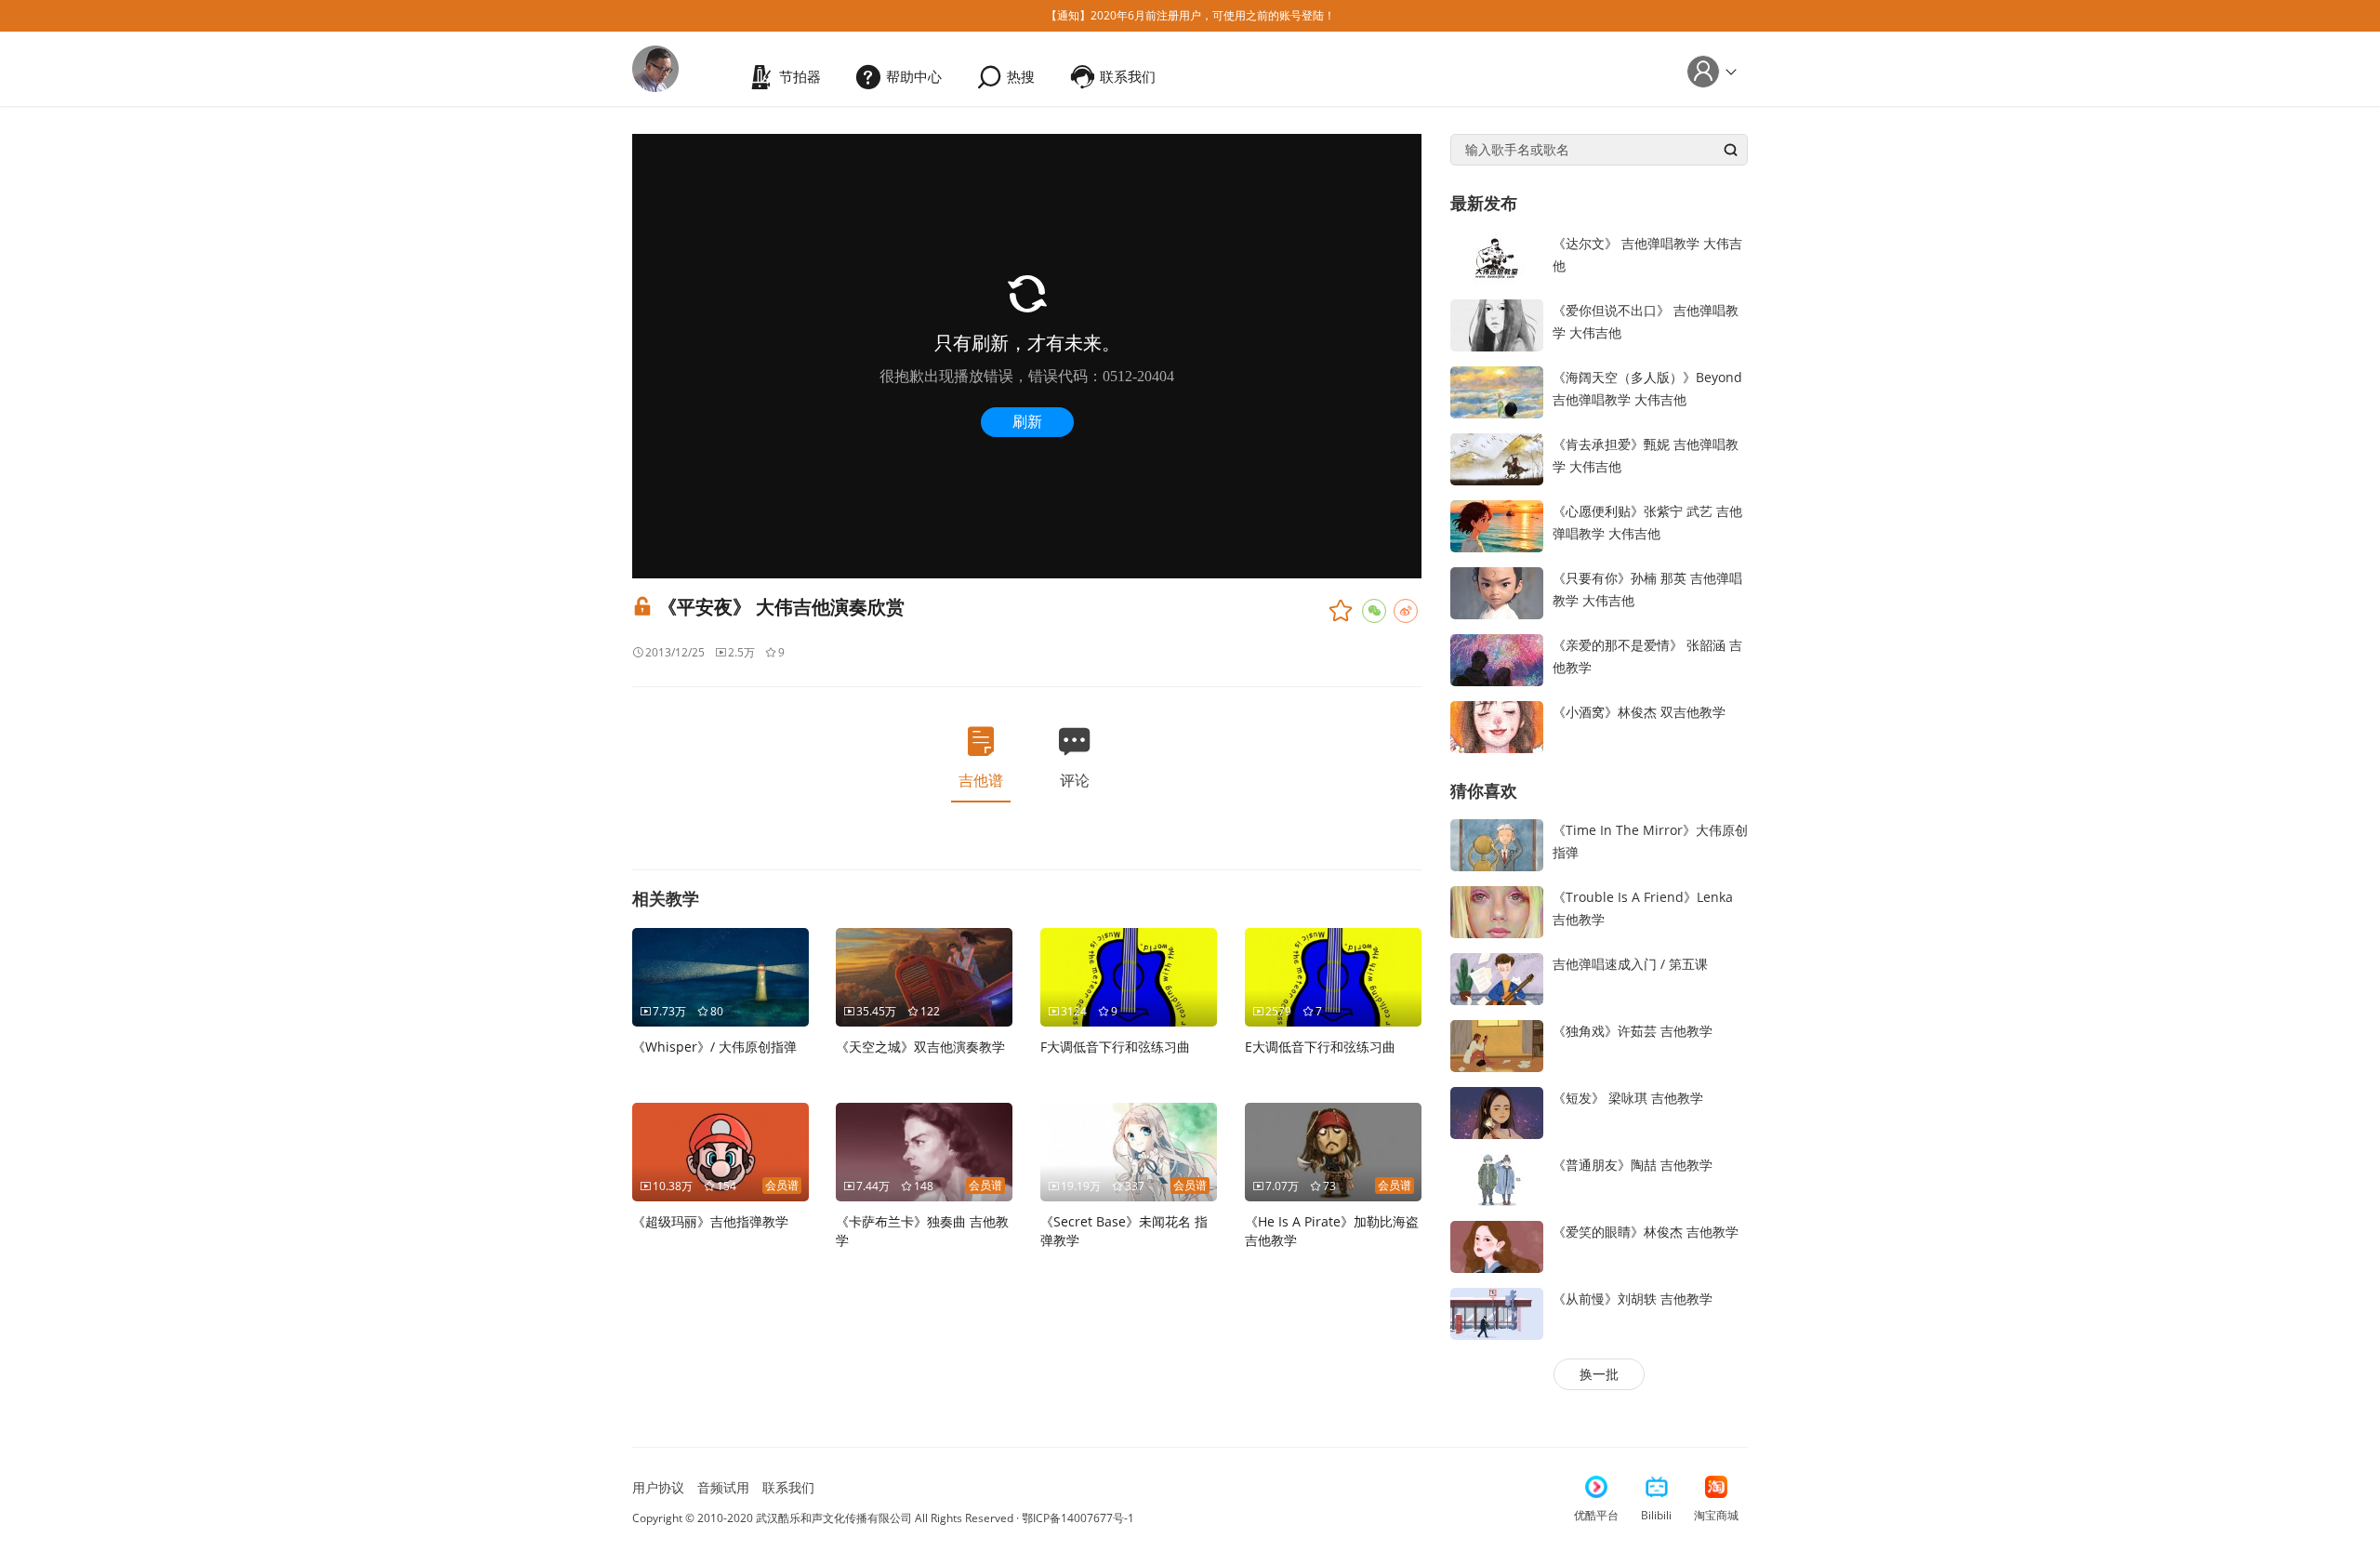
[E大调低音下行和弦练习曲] (1333, 976)
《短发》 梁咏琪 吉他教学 (1628, 1098)
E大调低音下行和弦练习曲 (1320, 1047)
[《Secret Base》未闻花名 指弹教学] (1129, 1151)
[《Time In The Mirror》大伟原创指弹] (1497, 844)
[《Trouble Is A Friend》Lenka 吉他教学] (1497, 911)
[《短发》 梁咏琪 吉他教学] (1497, 1112)
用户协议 (658, 1487)
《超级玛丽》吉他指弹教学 (710, 1221)
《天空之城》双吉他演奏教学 (920, 1047)
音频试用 (723, 1487)
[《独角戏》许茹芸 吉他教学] (1497, 1045)
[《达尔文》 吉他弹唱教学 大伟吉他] (1497, 256)
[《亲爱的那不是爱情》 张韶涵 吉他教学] (1497, 658)
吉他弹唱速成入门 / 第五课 (1630, 964)
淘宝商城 (1716, 1515)
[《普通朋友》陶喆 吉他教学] (1497, 1179)
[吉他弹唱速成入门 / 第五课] (1497, 978)
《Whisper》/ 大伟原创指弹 (714, 1047)
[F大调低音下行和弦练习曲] (1129, 976)
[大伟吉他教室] (655, 67)
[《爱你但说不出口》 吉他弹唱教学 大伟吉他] (1497, 323)
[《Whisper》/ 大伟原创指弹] (721, 976)
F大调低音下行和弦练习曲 (1115, 1047)
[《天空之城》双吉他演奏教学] (924, 976)
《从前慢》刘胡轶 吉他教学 (1633, 1299)
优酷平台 (1596, 1515)
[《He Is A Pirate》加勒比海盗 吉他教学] (1333, 1151)
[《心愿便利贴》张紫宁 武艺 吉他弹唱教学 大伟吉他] (1497, 524)
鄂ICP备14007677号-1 (1078, 1518)
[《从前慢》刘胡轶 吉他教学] (1497, 1312)
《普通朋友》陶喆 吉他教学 (1633, 1165)
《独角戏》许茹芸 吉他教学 (1633, 1031)
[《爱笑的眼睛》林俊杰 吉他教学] (1497, 1246)
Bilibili (1656, 1515)
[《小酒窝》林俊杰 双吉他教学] (1497, 725)
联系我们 (788, 1487)
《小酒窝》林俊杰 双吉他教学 (1639, 712)
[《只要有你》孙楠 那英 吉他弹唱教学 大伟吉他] (1497, 591)
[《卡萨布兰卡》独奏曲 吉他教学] (924, 1151)
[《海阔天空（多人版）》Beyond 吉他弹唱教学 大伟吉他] (1497, 390)
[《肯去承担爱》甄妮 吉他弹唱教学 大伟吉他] (1497, 457)
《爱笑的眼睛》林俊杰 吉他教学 (1646, 1232)
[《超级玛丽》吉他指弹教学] (721, 1151)
